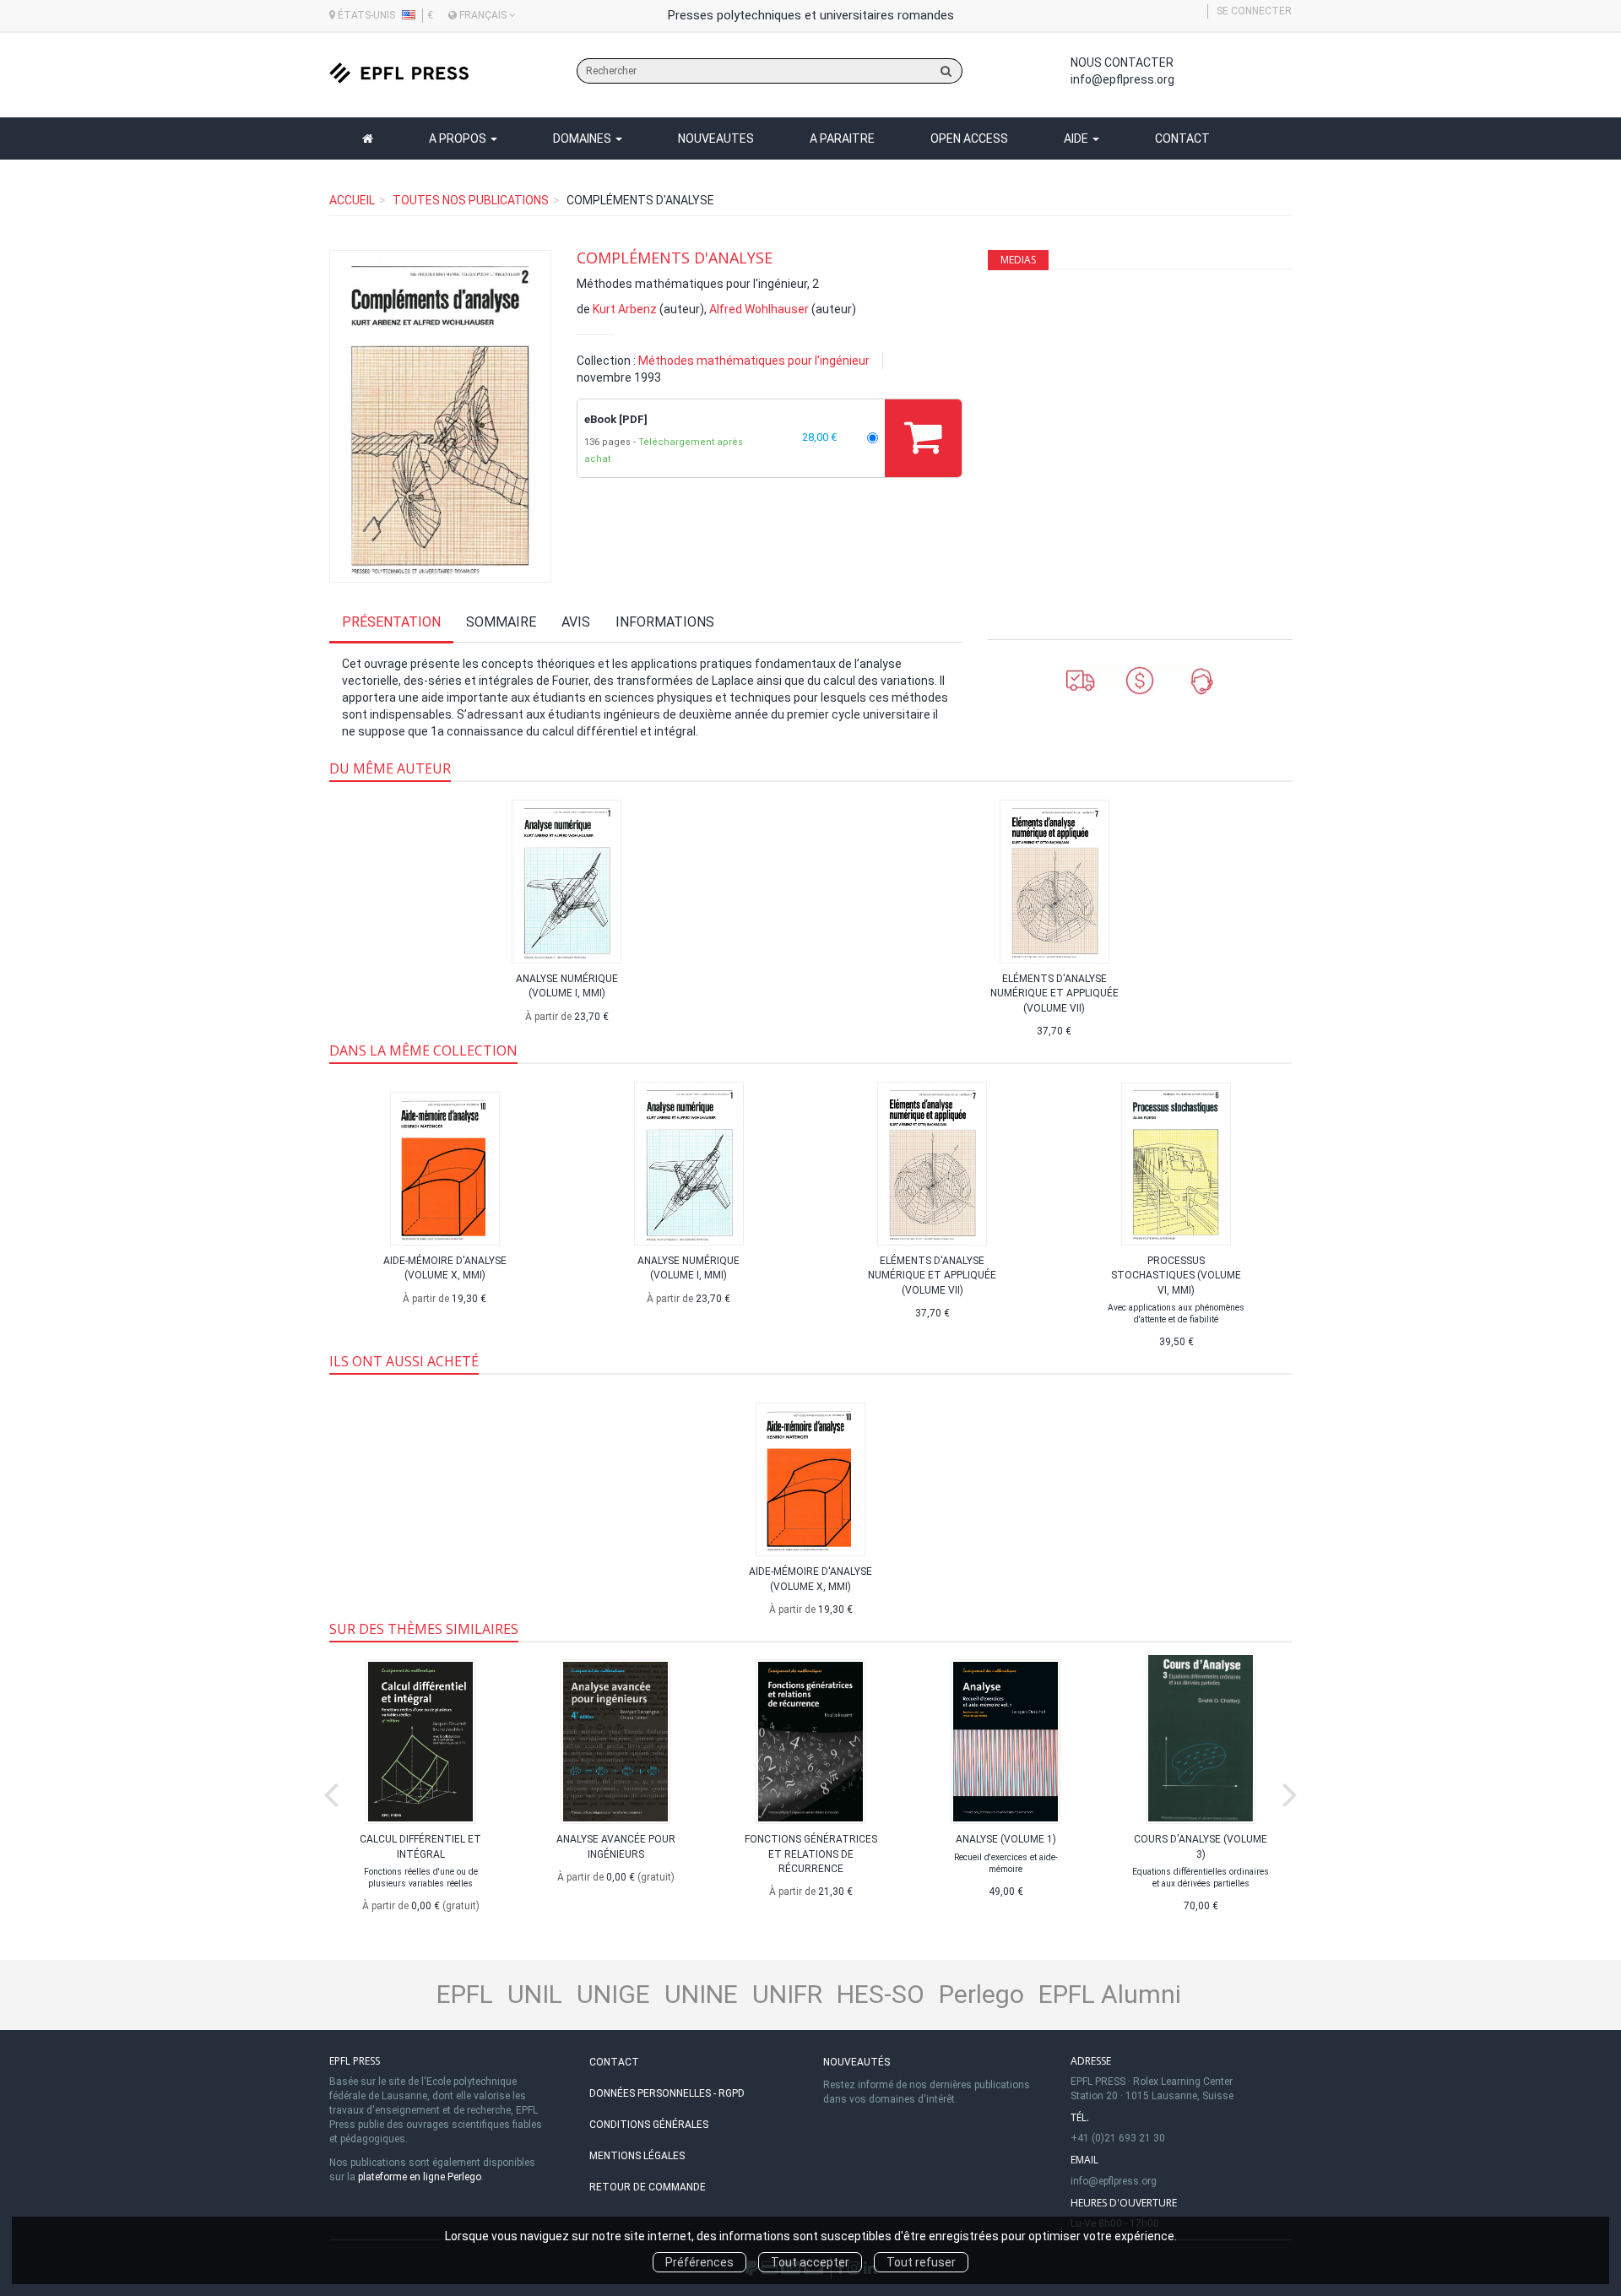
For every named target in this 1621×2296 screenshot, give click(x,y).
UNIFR (787, 1994)
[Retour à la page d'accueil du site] (399, 73)
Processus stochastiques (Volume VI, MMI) (1176, 1275)
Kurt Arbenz (625, 309)
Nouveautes (716, 138)
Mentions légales (637, 2156)
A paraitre (842, 138)
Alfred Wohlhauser (759, 309)
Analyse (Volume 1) (1006, 1839)
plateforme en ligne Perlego (420, 2177)
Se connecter (1254, 11)
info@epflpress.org (1122, 79)
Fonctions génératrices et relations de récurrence (811, 1854)
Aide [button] (1077, 138)
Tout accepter (810, 2262)
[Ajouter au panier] (923, 438)
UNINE (701, 1994)
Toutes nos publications (471, 200)
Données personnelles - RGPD (667, 2093)
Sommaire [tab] (501, 622)
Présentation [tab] (391, 622)
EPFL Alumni (1110, 1994)
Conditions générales (649, 2125)
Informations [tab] (665, 622)
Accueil (352, 200)
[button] (440, 416)
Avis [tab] (576, 622)
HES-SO (881, 1994)
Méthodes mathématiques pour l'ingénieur (754, 361)
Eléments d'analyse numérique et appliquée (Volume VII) (1054, 993)
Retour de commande (648, 2187)
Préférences (699, 2262)
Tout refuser (921, 2262)
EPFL (465, 1994)
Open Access (969, 138)
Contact (1182, 138)
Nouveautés (857, 2062)
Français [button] (483, 15)
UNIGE (613, 1994)
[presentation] (331, 1791)
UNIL (535, 1994)
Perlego (981, 1994)
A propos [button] (459, 138)
